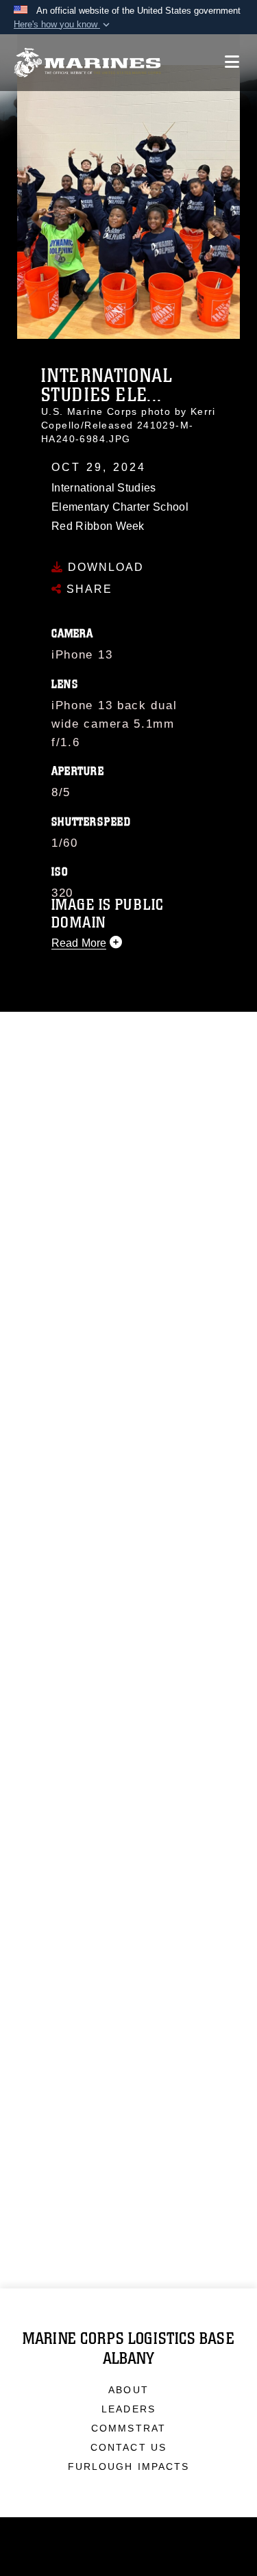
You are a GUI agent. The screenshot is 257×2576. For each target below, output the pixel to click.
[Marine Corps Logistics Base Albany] (87, 63)
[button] (63, 25)
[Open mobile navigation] (232, 62)
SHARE (87, 589)
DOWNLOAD (104, 567)
